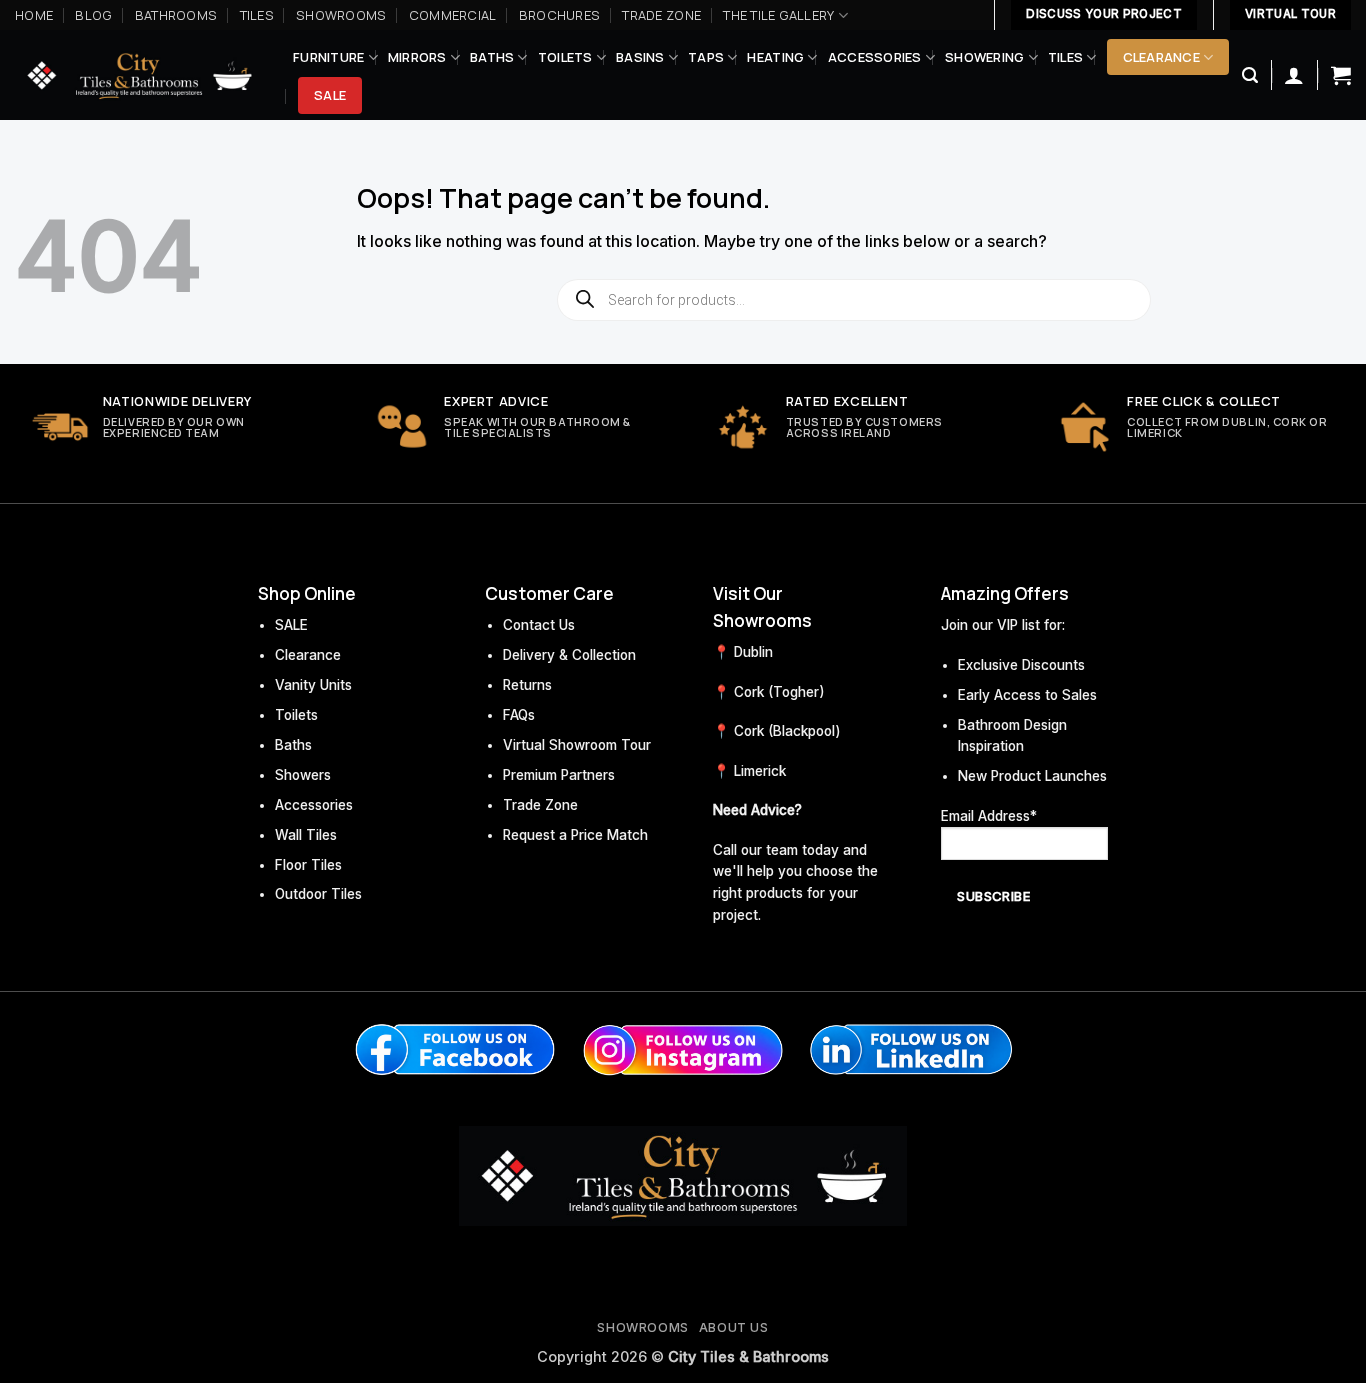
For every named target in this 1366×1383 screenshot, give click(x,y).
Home (34, 15)
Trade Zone (661, 15)
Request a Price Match (575, 835)
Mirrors (417, 57)
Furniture (328, 57)
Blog (93, 15)
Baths (492, 57)
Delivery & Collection (569, 655)
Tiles (257, 15)
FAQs (519, 715)
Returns (527, 685)
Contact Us (539, 625)
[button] (1250, 75)
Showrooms (341, 15)
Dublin (753, 652)
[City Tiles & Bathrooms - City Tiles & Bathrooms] (139, 75)
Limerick (760, 771)
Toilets (565, 57)
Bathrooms (176, 15)
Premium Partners (559, 775)
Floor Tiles (308, 865)
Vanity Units (313, 685)
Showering (984, 57)
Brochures (559, 15)
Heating (775, 57)
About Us (734, 1327)
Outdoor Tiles (318, 894)
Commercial (453, 15)
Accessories (875, 57)
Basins (640, 57)
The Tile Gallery (778, 15)
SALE (291, 625)
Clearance (1161, 57)
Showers (303, 775)
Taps (706, 57)
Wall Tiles (306, 835)
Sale (330, 95)
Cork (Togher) (779, 692)
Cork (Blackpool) (787, 731)
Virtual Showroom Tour (577, 745)
